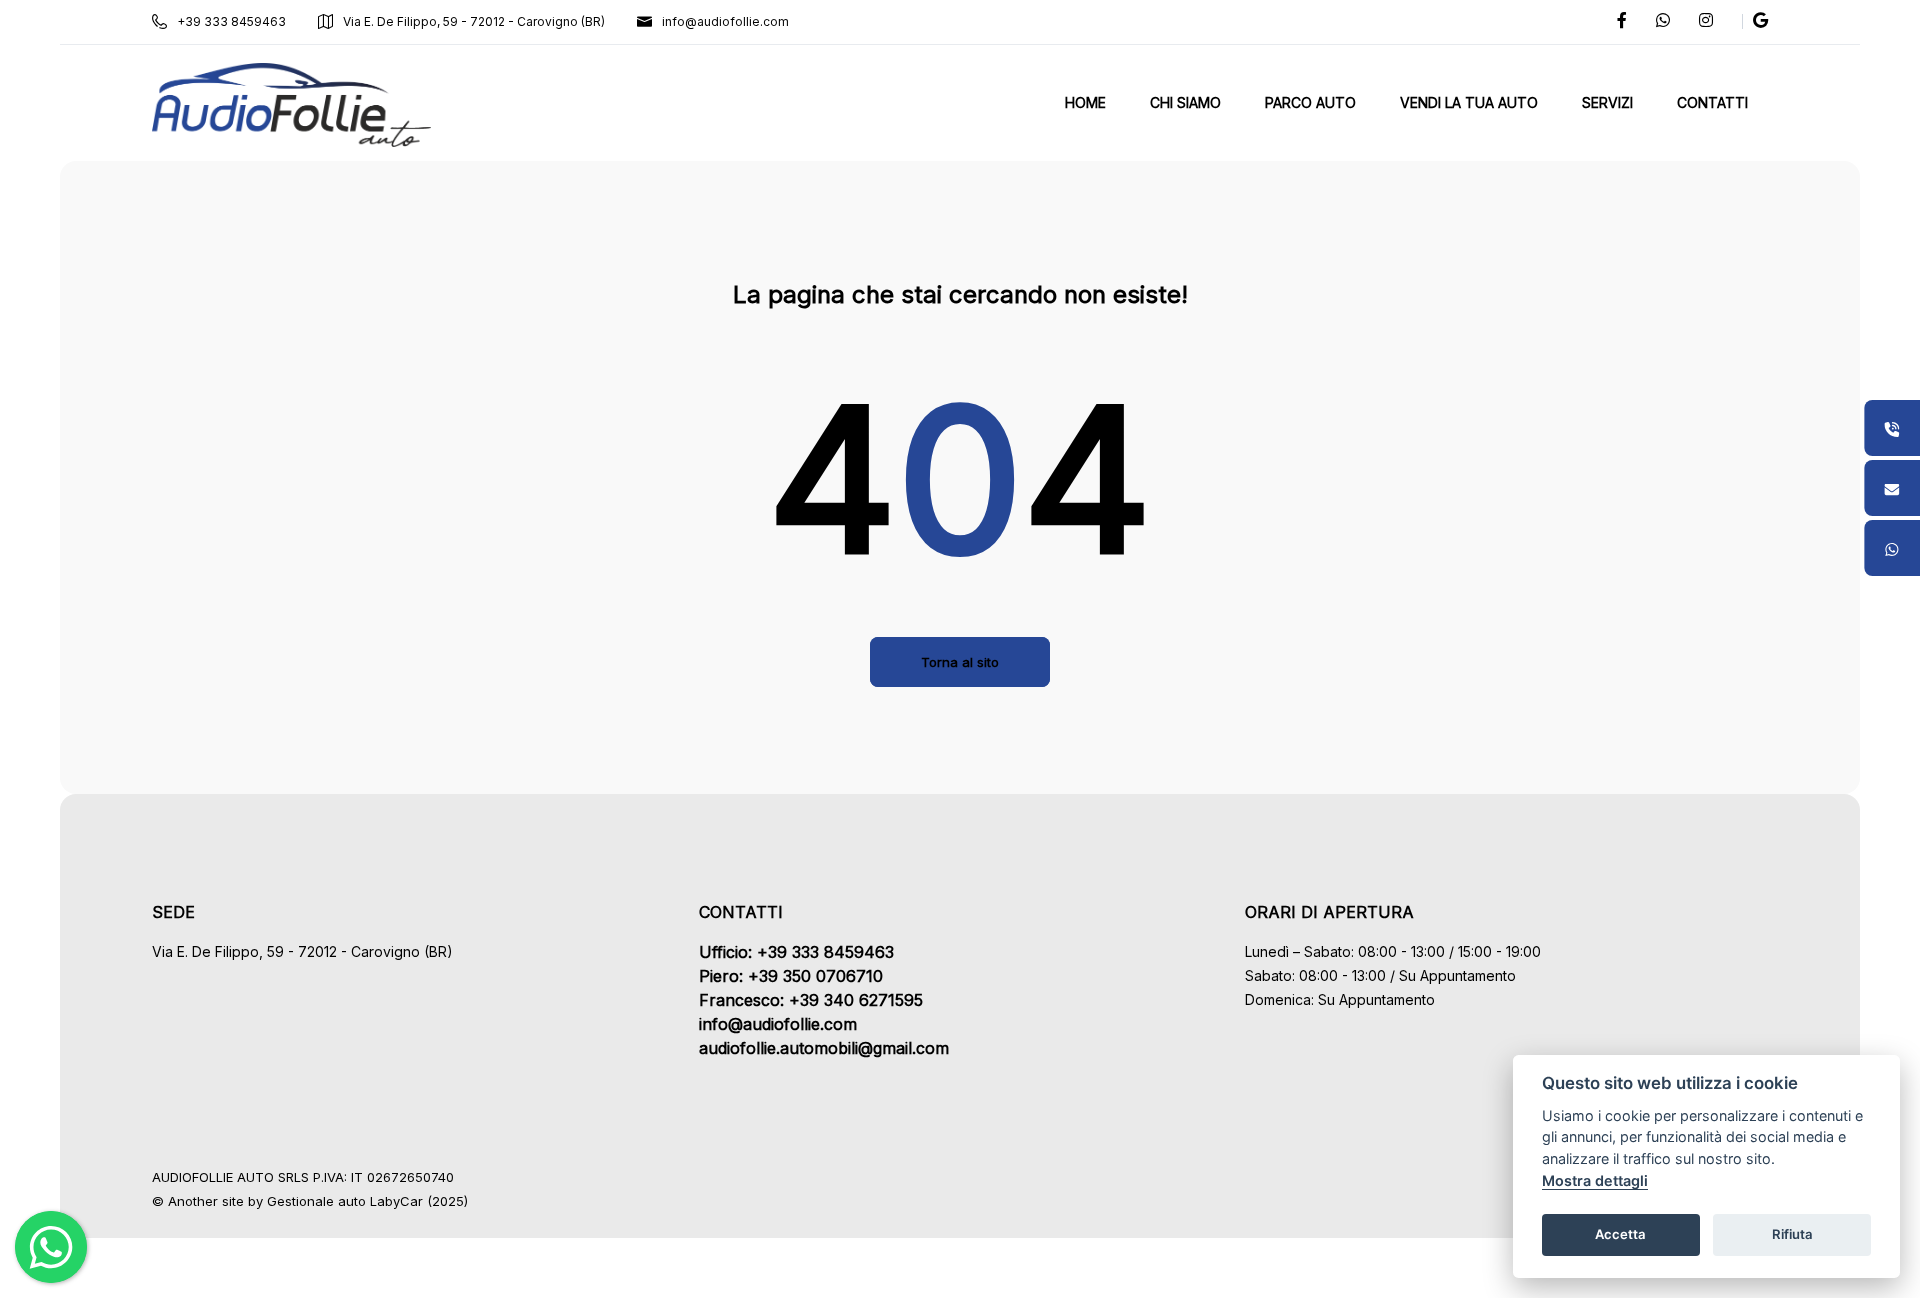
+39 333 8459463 (231, 21)
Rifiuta (1792, 1234)
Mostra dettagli (1595, 1180)
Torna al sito (960, 662)
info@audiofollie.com (725, 21)
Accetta (1620, 1234)
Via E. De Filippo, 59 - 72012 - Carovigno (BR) (474, 21)
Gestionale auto (316, 1201)
